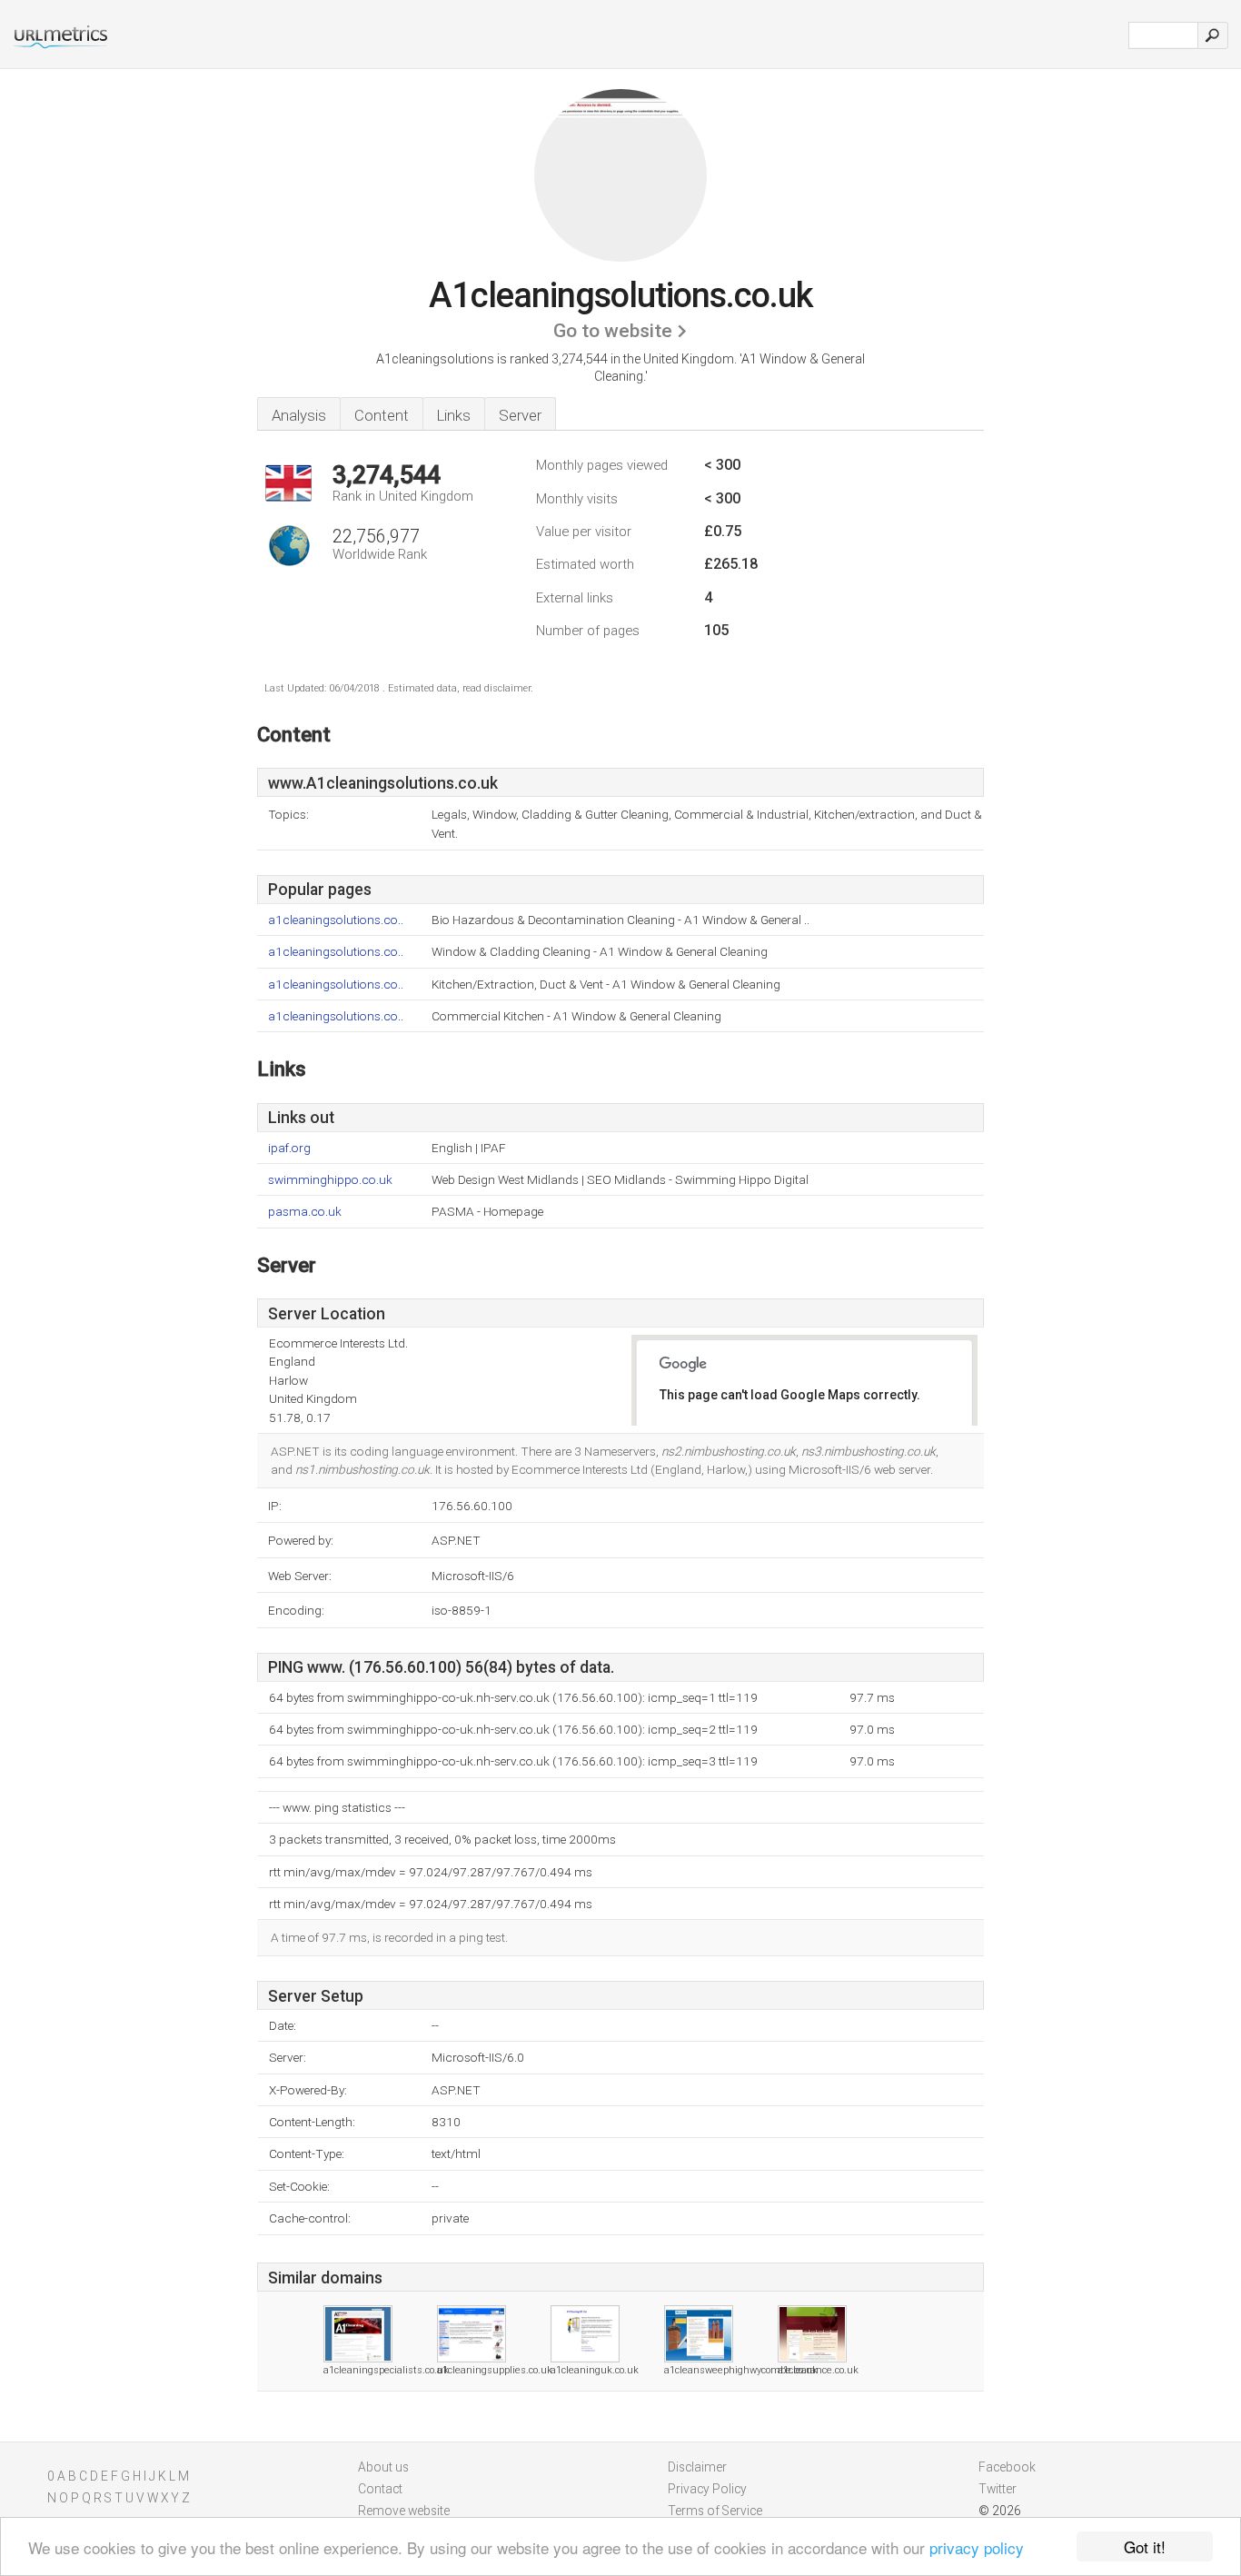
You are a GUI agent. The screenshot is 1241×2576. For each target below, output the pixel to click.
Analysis (299, 415)
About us (383, 2467)
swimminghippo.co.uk (330, 1180)
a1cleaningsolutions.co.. (336, 920)
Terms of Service (715, 2511)
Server (520, 415)
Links (454, 415)
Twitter (998, 2489)
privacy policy (977, 2547)
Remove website (404, 2511)
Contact (380, 2489)
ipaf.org (289, 1148)
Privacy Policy (707, 2489)
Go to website (613, 331)
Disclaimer (697, 2467)
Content (382, 415)
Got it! (1145, 2546)
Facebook (1007, 2467)
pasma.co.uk (305, 1212)
